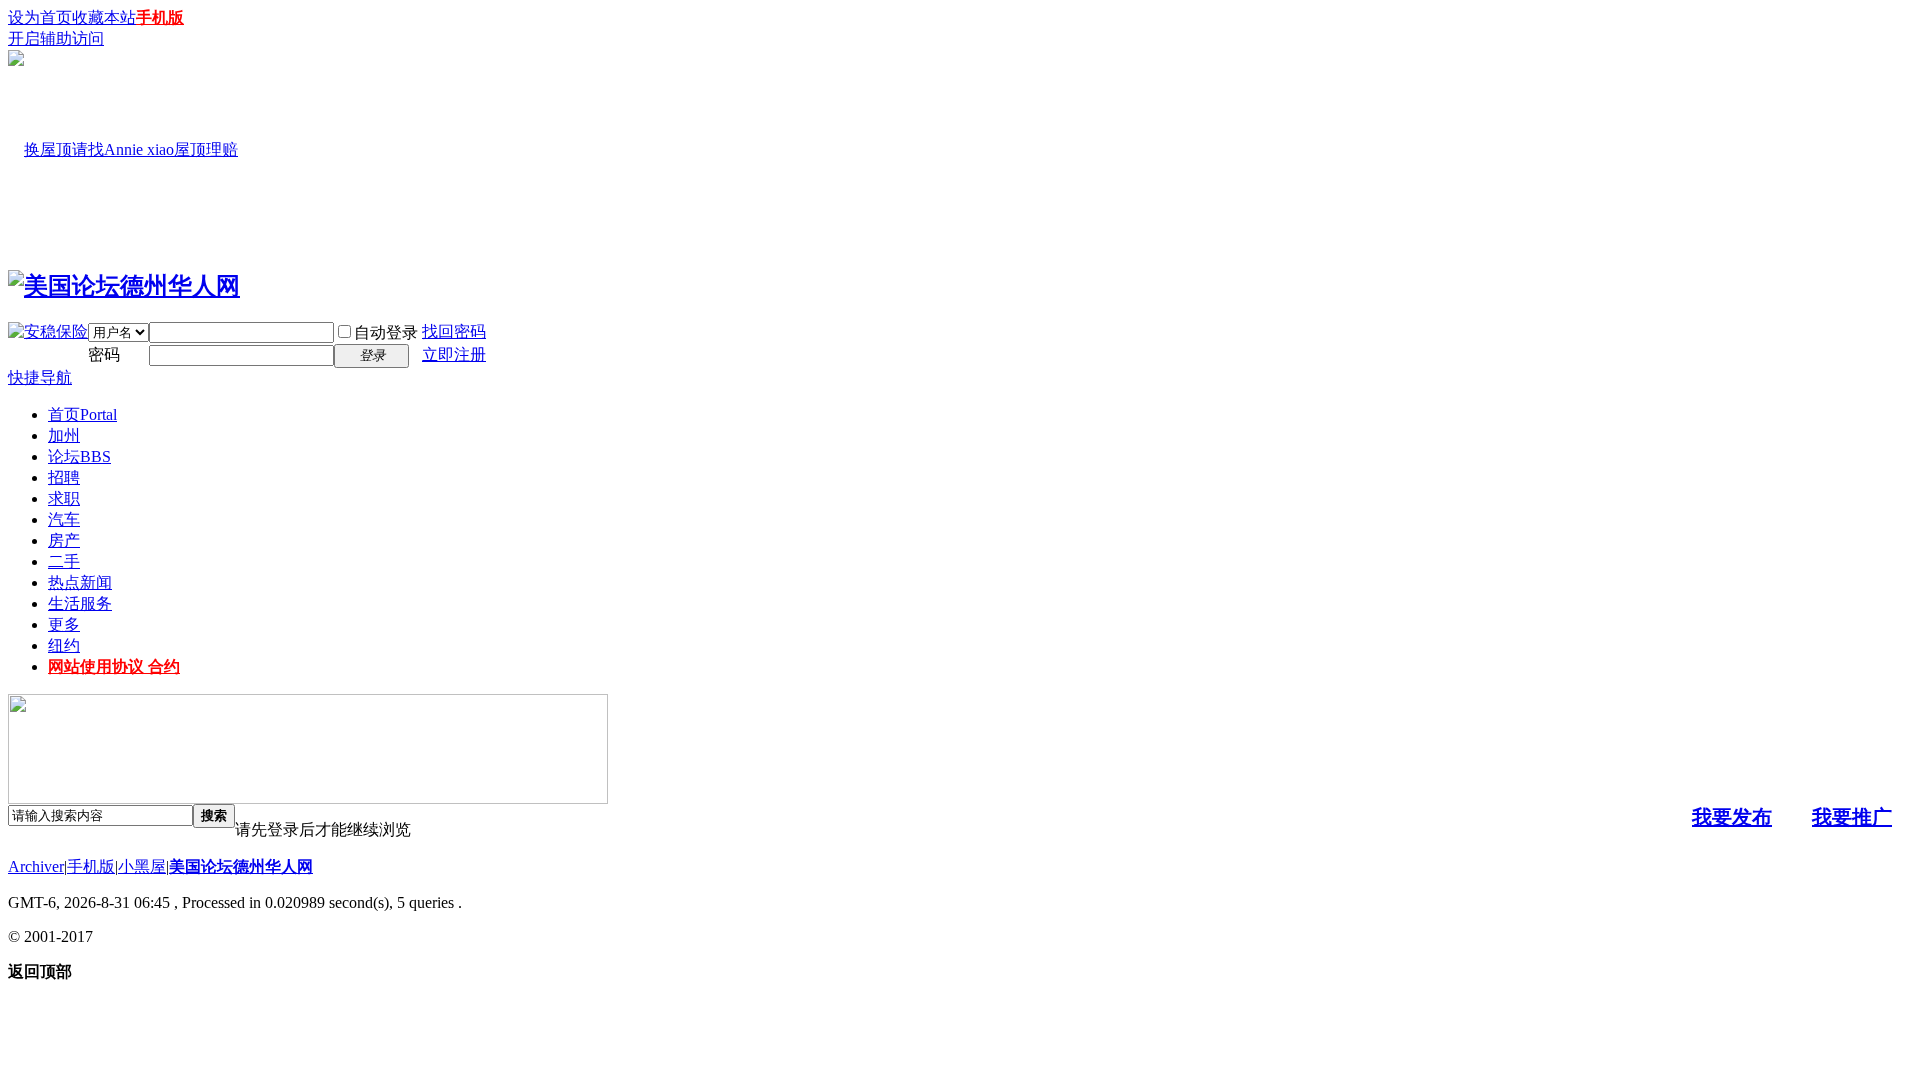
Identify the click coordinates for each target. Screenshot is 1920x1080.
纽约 (64, 645)
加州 (64, 435)
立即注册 (454, 354)
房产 (64, 540)
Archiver (36, 866)
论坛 (79, 456)
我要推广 (1852, 817)
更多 (64, 624)
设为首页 (40, 17)
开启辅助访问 (56, 38)
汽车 (64, 519)
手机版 (160, 17)
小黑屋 (142, 866)
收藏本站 (104, 17)
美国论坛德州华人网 (241, 866)
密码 (104, 354)
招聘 (64, 477)
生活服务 (80, 603)
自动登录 (386, 332)
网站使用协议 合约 (114, 666)
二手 (64, 561)
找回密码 (454, 331)
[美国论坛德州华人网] (124, 286)
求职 (64, 498)
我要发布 (1732, 817)
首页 (82, 414)
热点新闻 (80, 582)
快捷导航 (40, 377)
